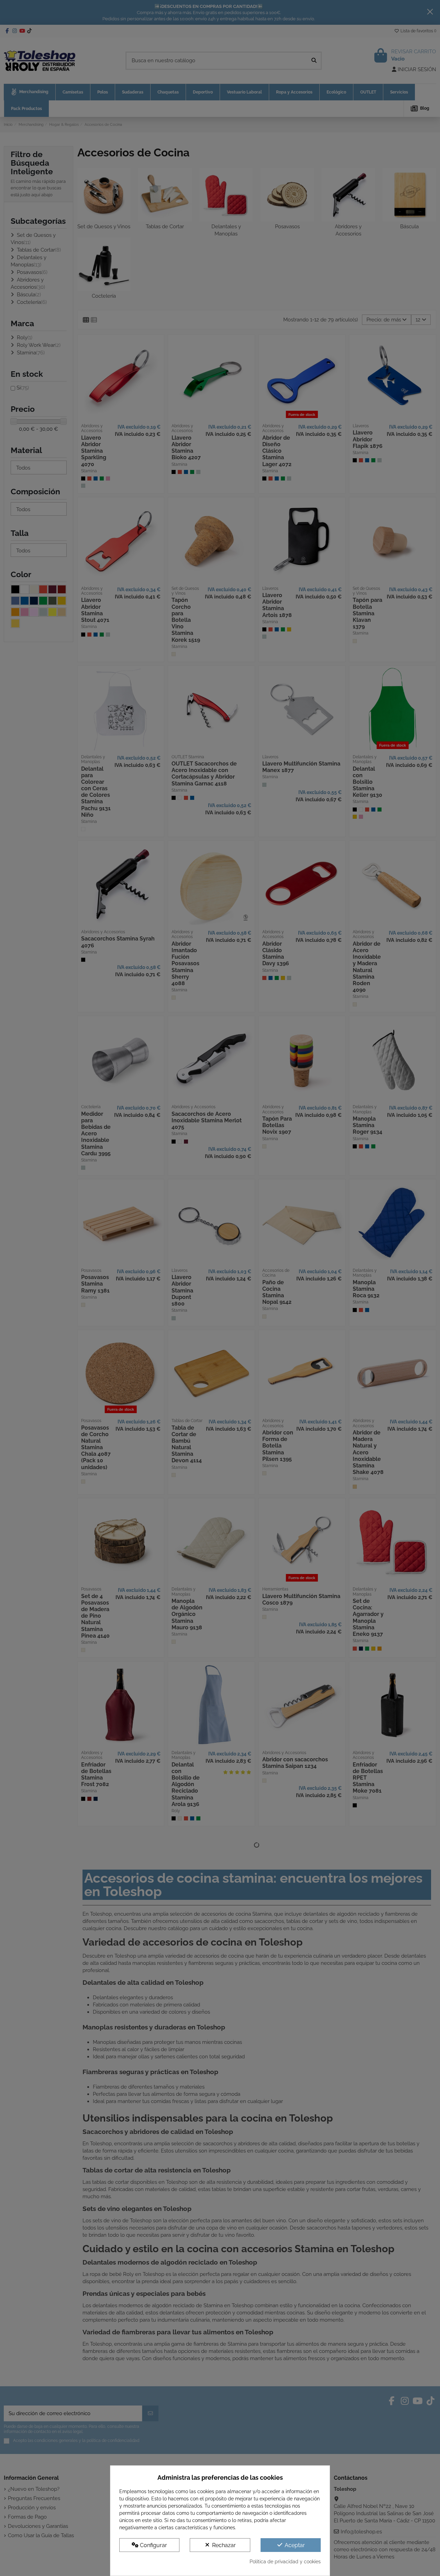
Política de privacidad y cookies (285, 2562)
